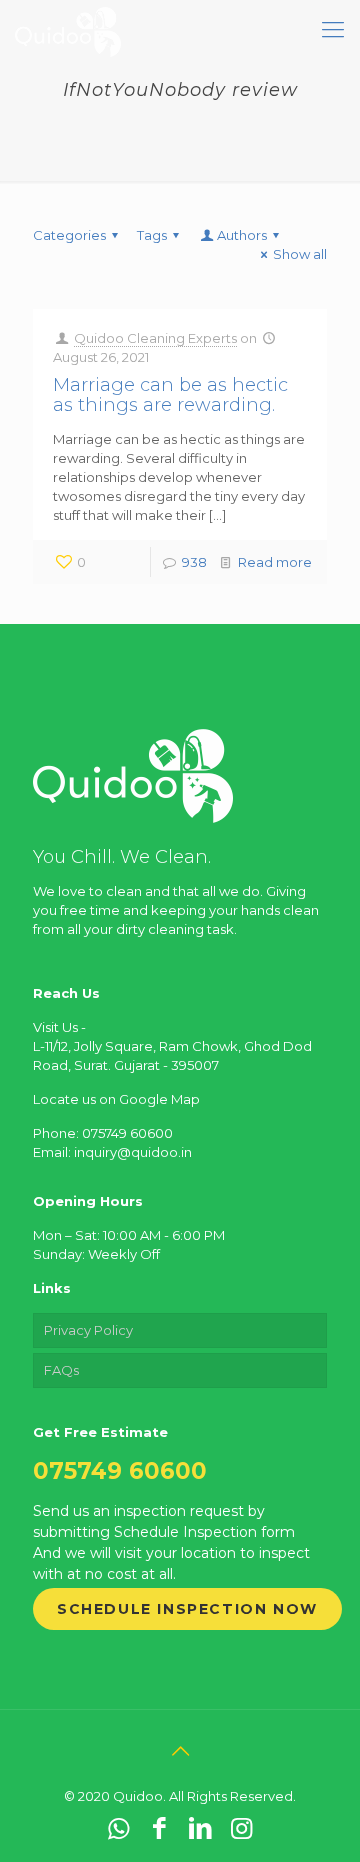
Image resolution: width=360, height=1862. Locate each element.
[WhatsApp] (118, 1828)
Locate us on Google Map (116, 1099)
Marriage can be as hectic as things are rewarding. (170, 395)
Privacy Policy (88, 1330)
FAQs (61, 1370)
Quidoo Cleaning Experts (155, 338)
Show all (300, 254)
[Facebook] (159, 1828)
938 (194, 562)
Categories (69, 235)
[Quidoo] (68, 30)
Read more (275, 562)
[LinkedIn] (200, 1828)
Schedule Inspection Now (187, 1609)
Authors (242, 235)
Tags (152, 235)
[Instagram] (241, 1828)
